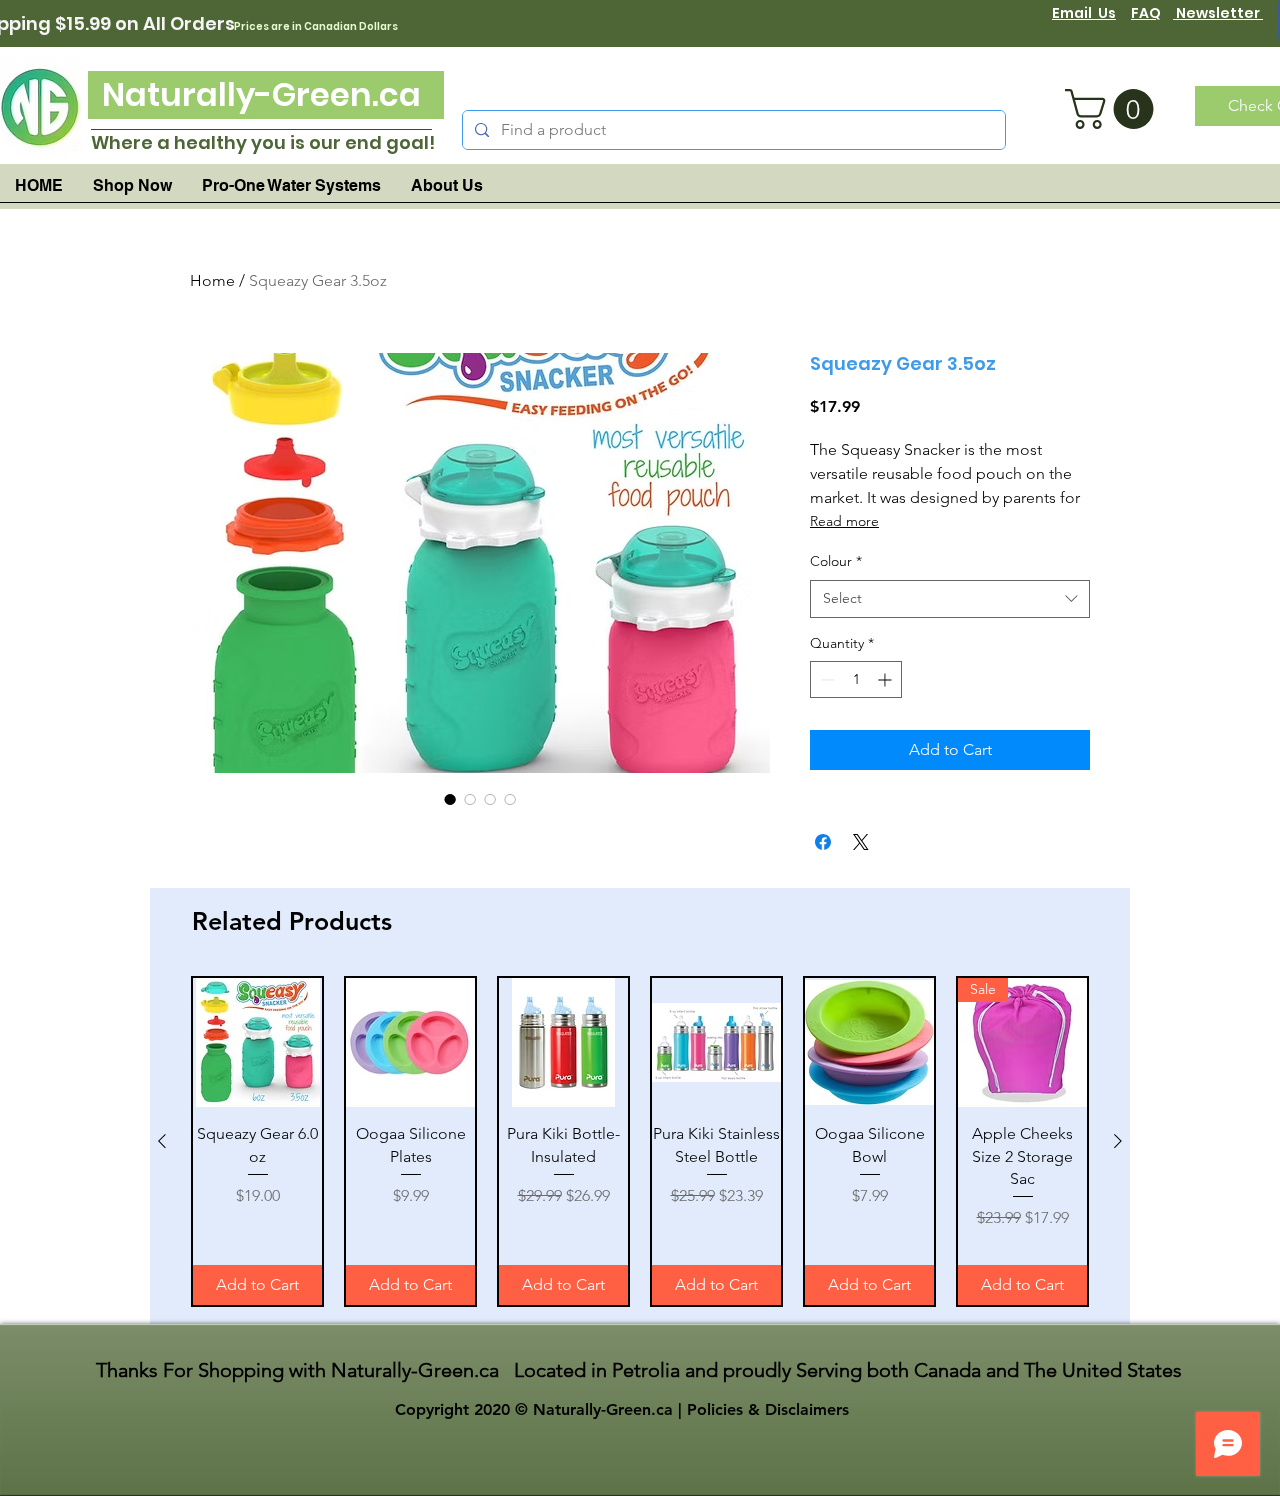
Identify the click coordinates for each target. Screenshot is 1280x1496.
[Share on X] (861, 842)
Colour (836, 561)
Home (212, 280)
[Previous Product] (162, 1141)
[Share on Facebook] (823, 842)
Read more (844, 521)
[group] (640, 1141)
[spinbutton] (856, 679)
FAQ (1146, 13)
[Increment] (886, 679)
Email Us (1084, 13)
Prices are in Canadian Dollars (316, 26)
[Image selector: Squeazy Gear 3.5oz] (450, 799)
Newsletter (1218, 13)
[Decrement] (825, 679)
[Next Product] (1118, 1141)
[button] (1114, 109)
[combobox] (950, 599)
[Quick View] (257, 1042)
